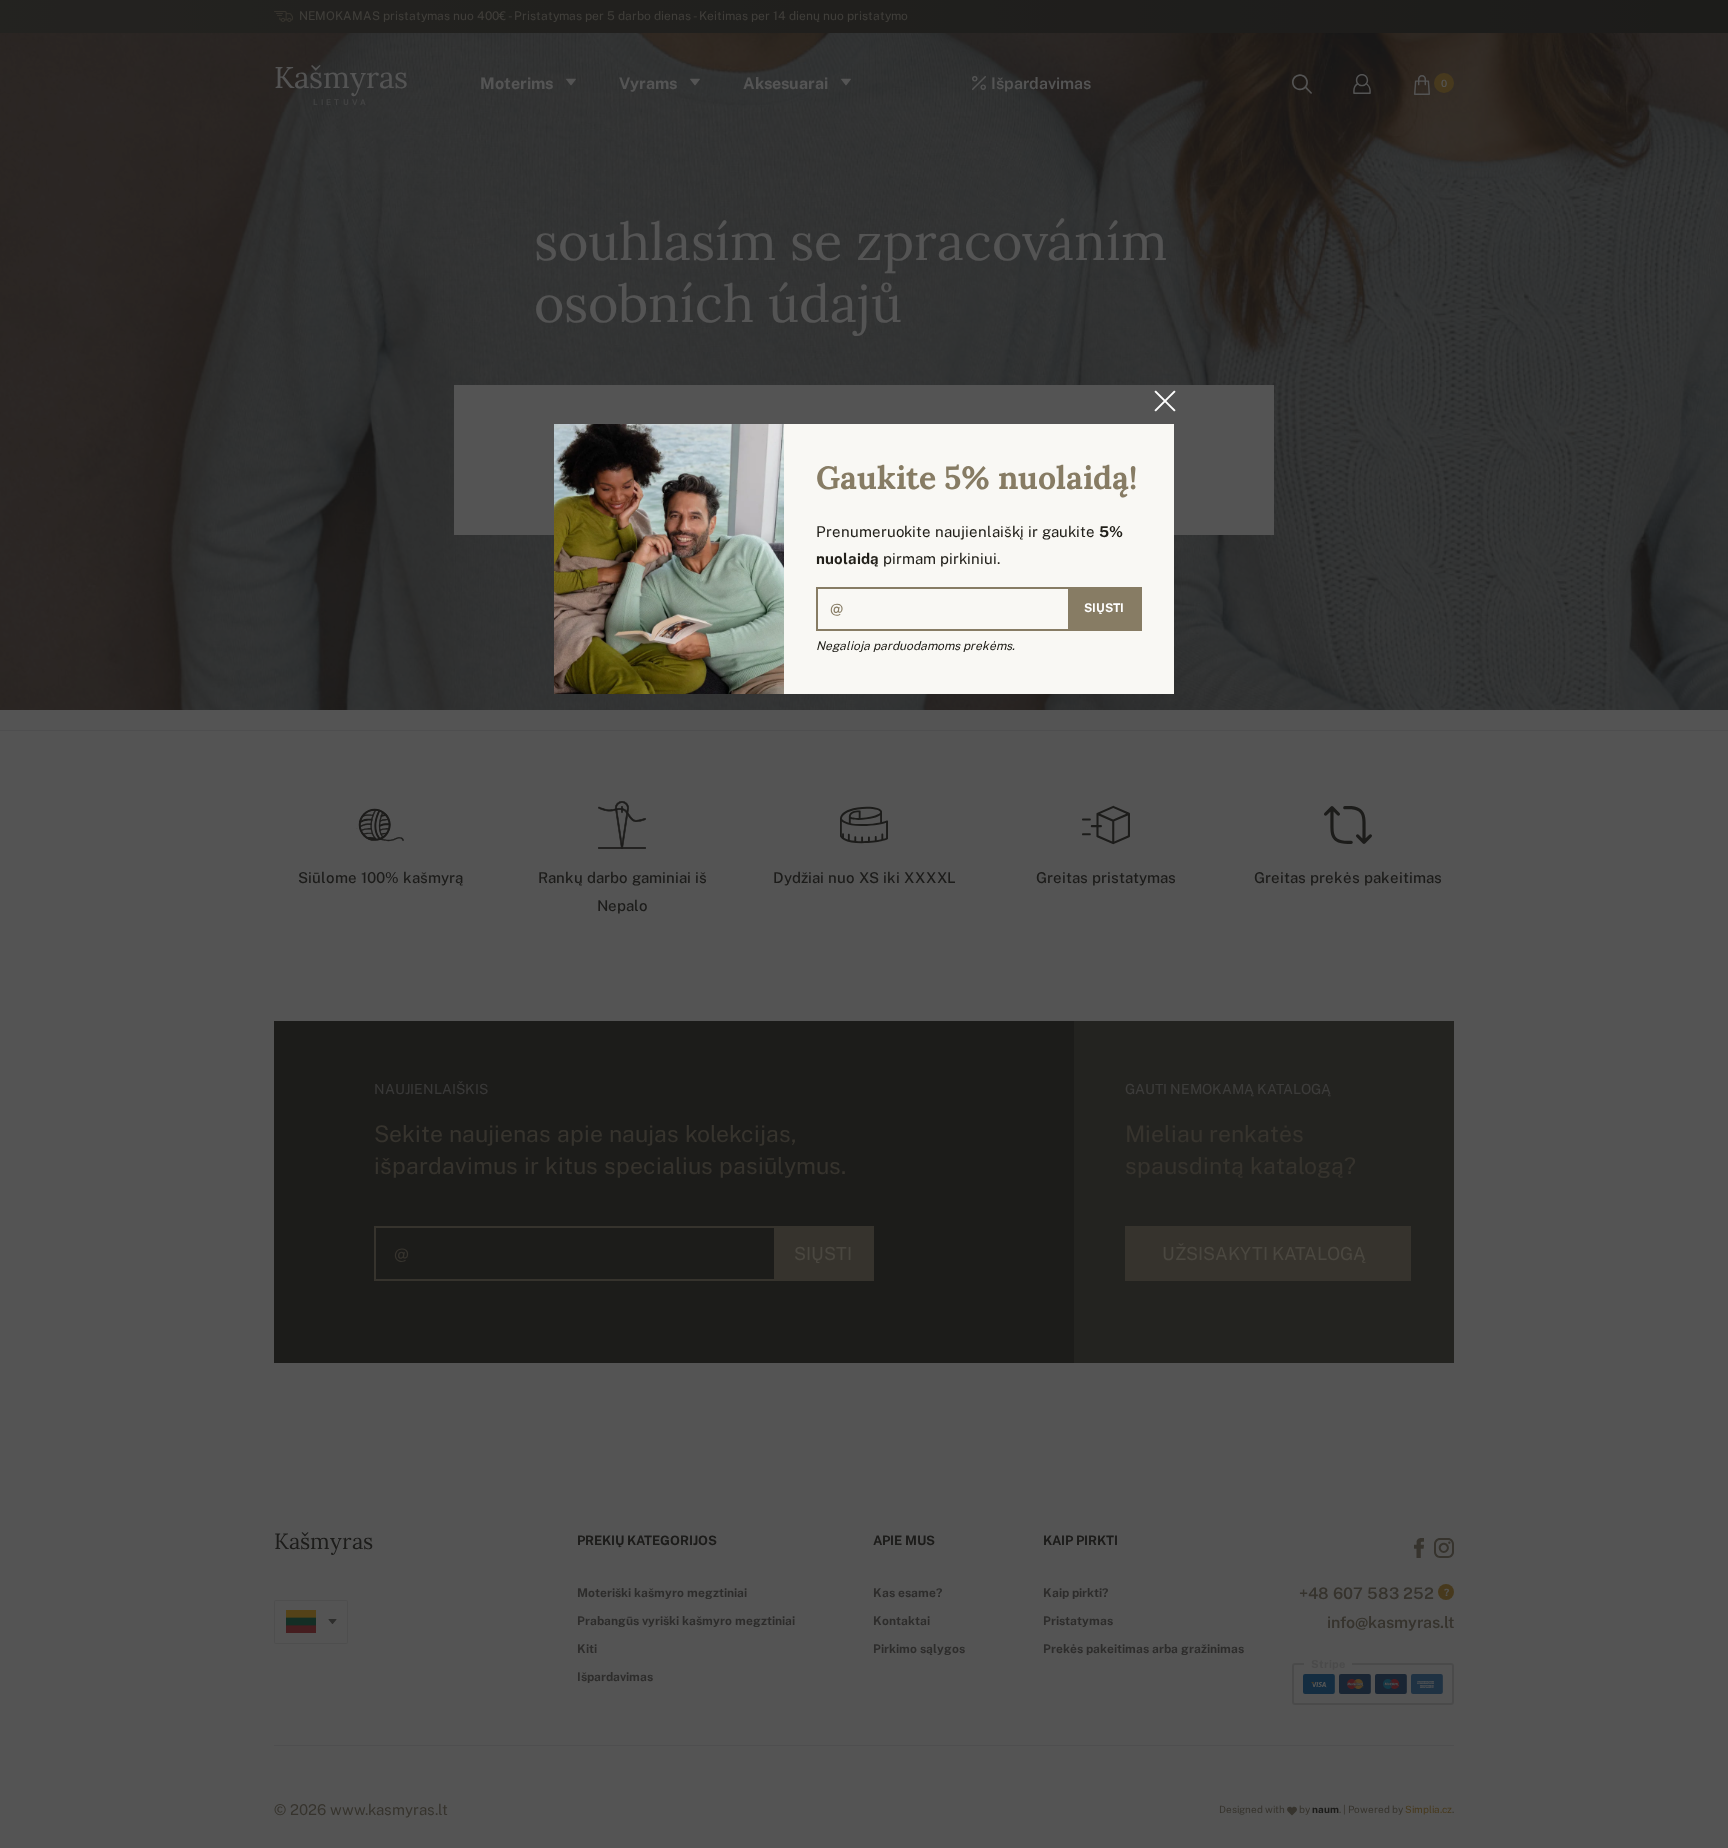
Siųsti (1104, 608)
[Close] (1159, 401)
